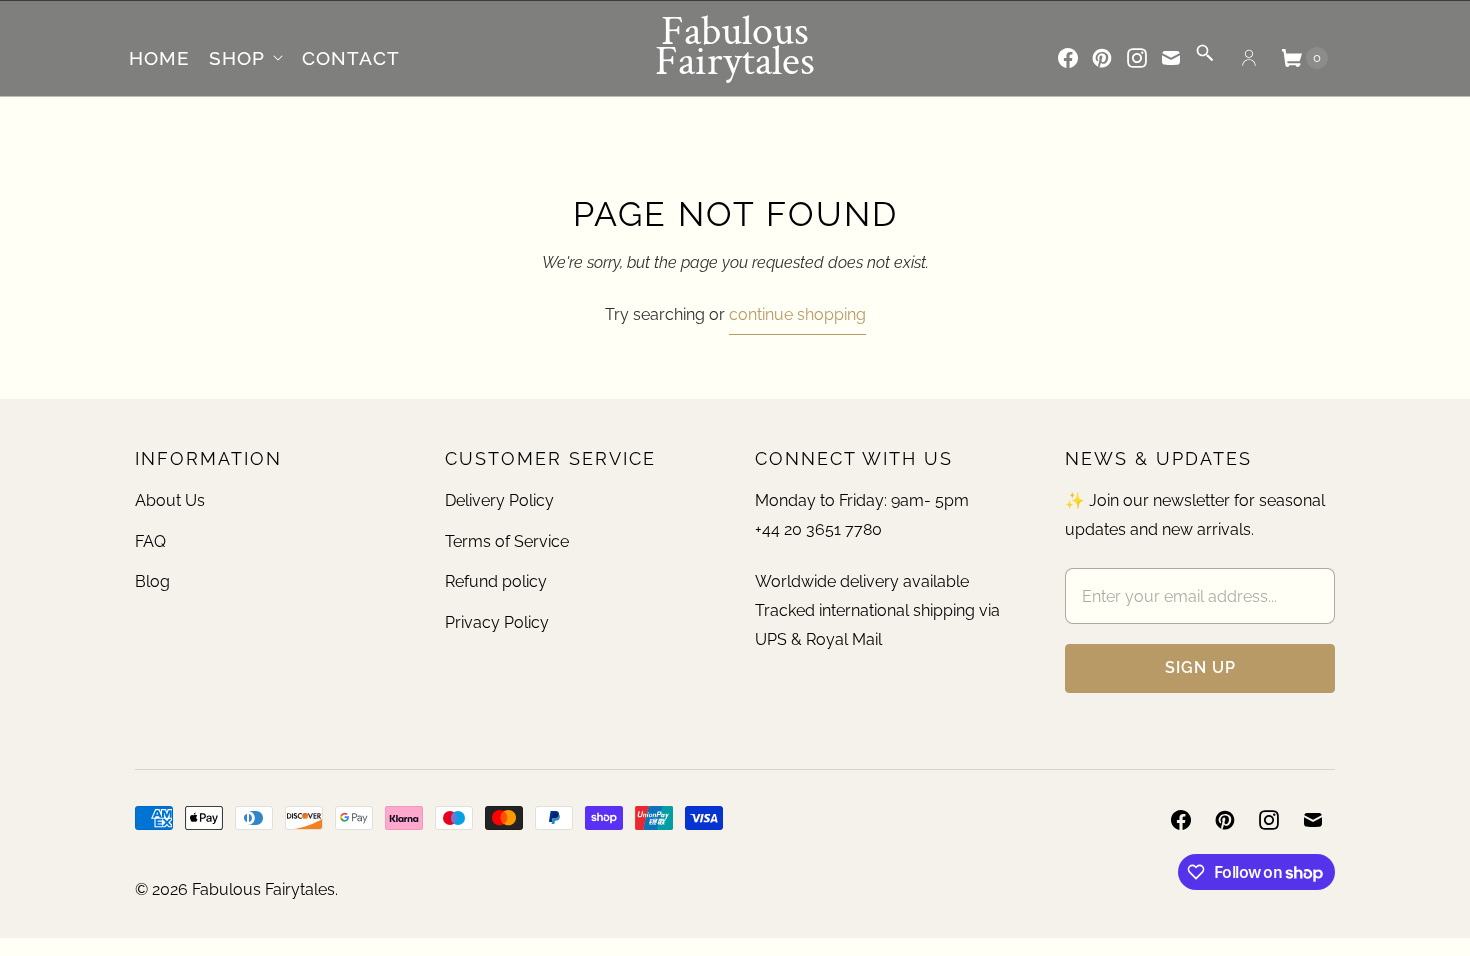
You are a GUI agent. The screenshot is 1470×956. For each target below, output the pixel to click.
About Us (170, 500)
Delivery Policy (499, 500)
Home (159, 58)
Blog (152, 581)
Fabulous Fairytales (263, 889)
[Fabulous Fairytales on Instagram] (1137, 58)
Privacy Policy (497, 622)
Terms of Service (507, 541)
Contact (351, 58)
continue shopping (797, 314)
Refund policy (496, 581)
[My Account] (1249, 58)
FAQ (150, 541)
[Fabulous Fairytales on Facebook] (1068, 58)
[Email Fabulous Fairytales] (1171, 58)
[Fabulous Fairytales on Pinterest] (1102, 58)
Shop (237, 58)
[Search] (1205, 59)
